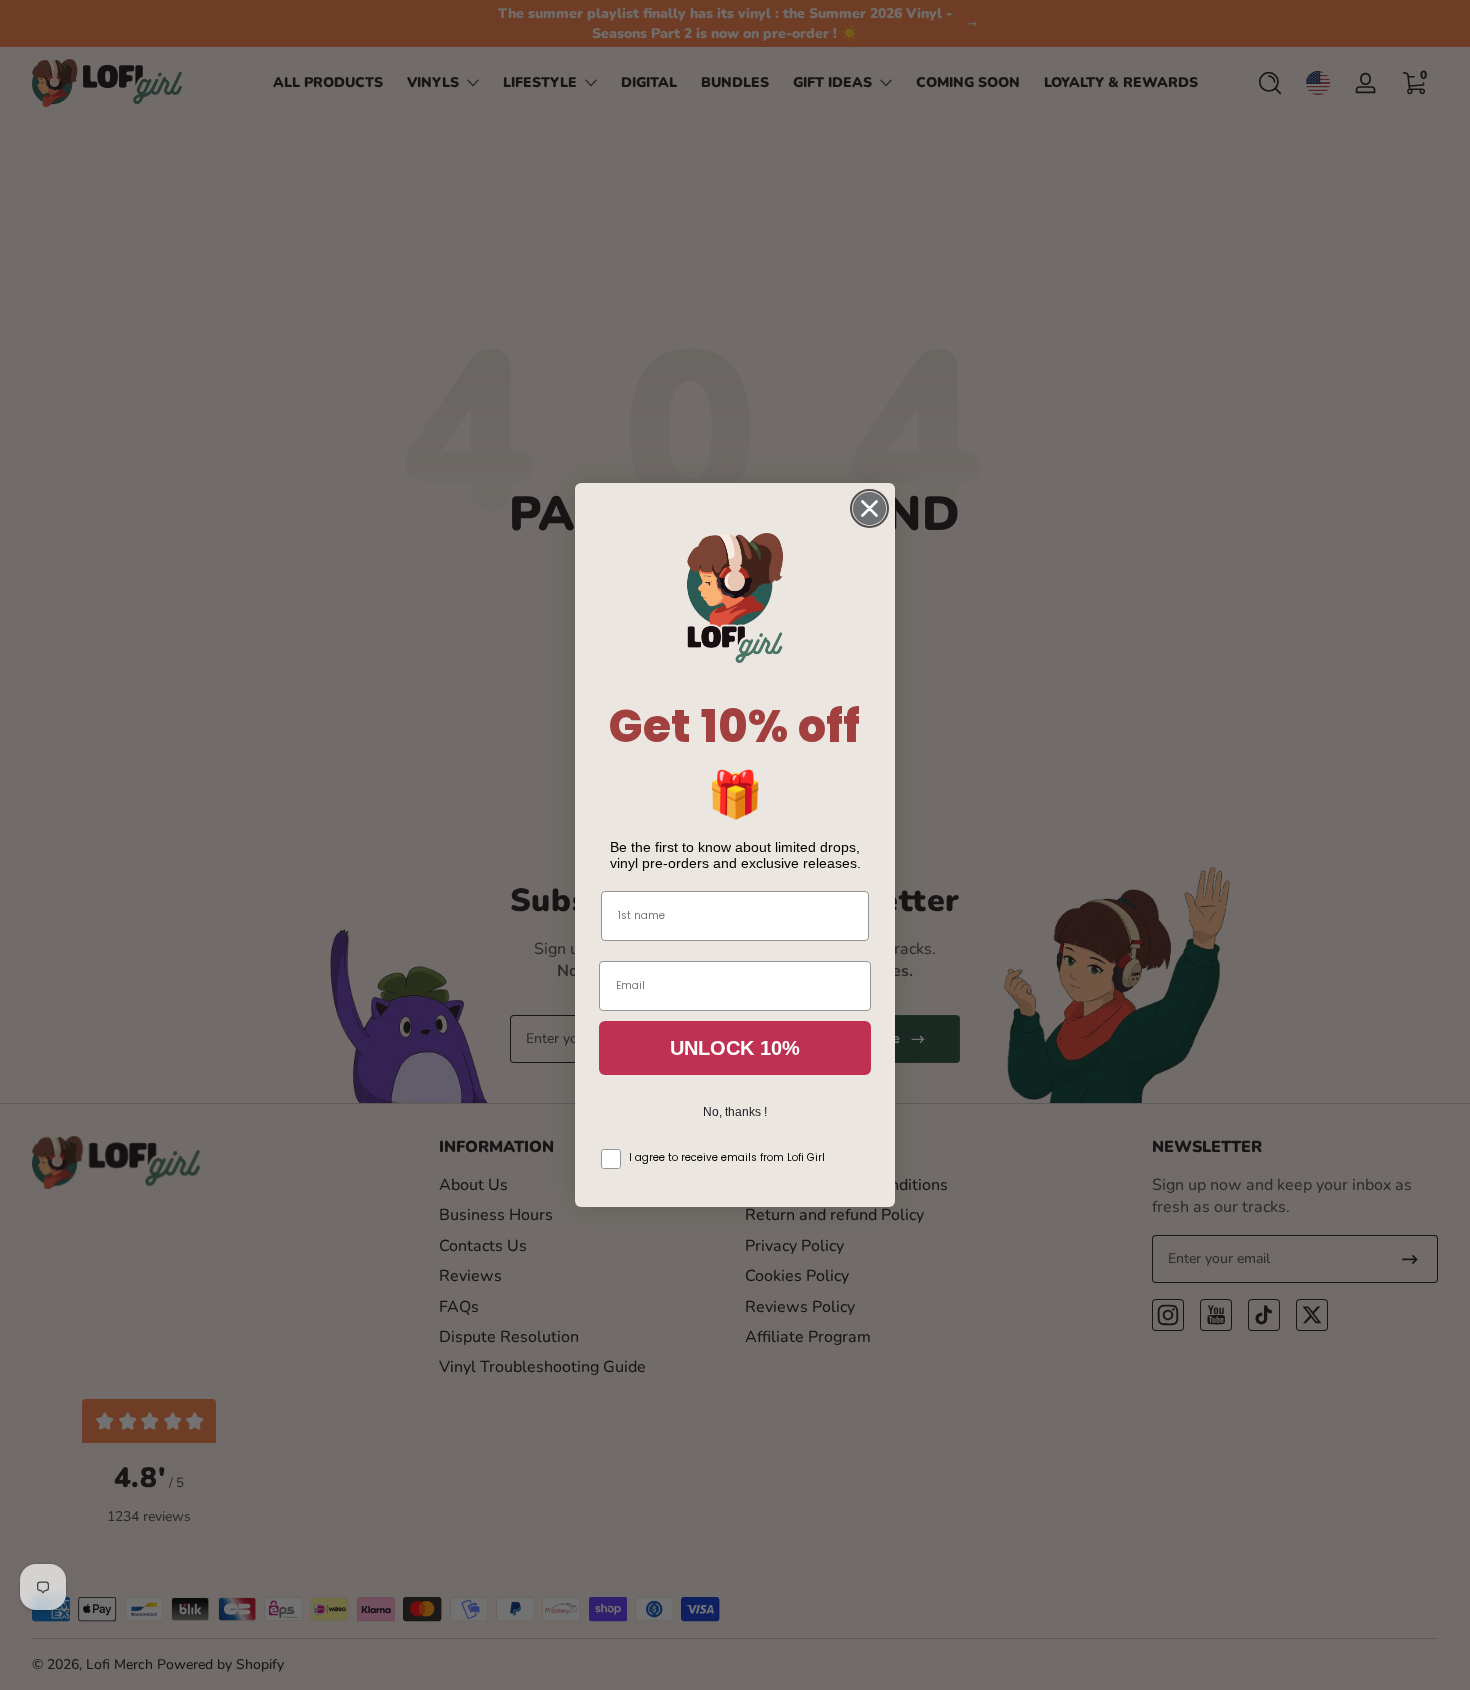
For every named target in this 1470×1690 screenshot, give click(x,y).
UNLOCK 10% (735, 1048)
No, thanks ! (735, 1112)
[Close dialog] (869, 508)
